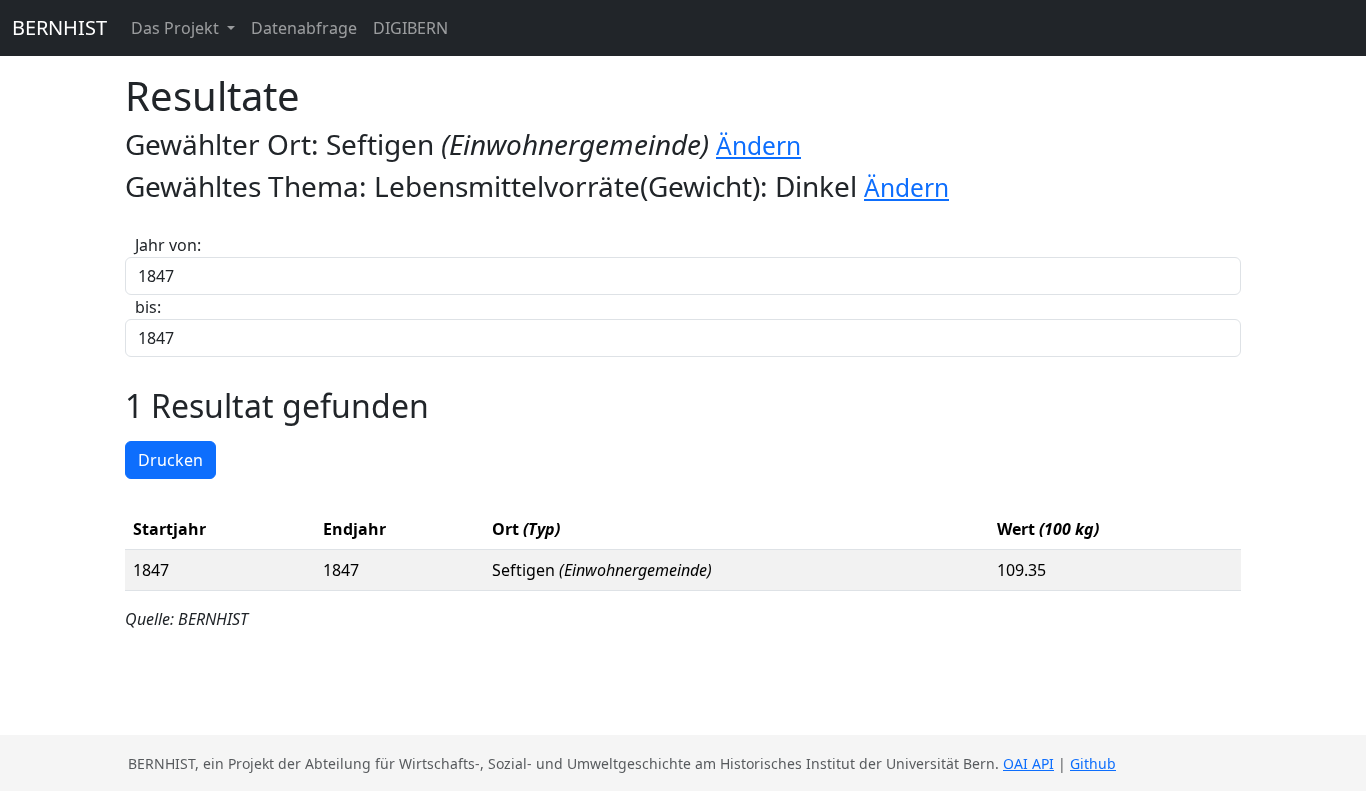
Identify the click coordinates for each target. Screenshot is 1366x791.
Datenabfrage (304, 28)
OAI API (1028, 763)
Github (1093, 763)
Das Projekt (177, 28)
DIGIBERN (410, 28)
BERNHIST (59, 27)
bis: (148, 307)
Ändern (758, 145)
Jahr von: (168, 245)
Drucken (170, 460)
